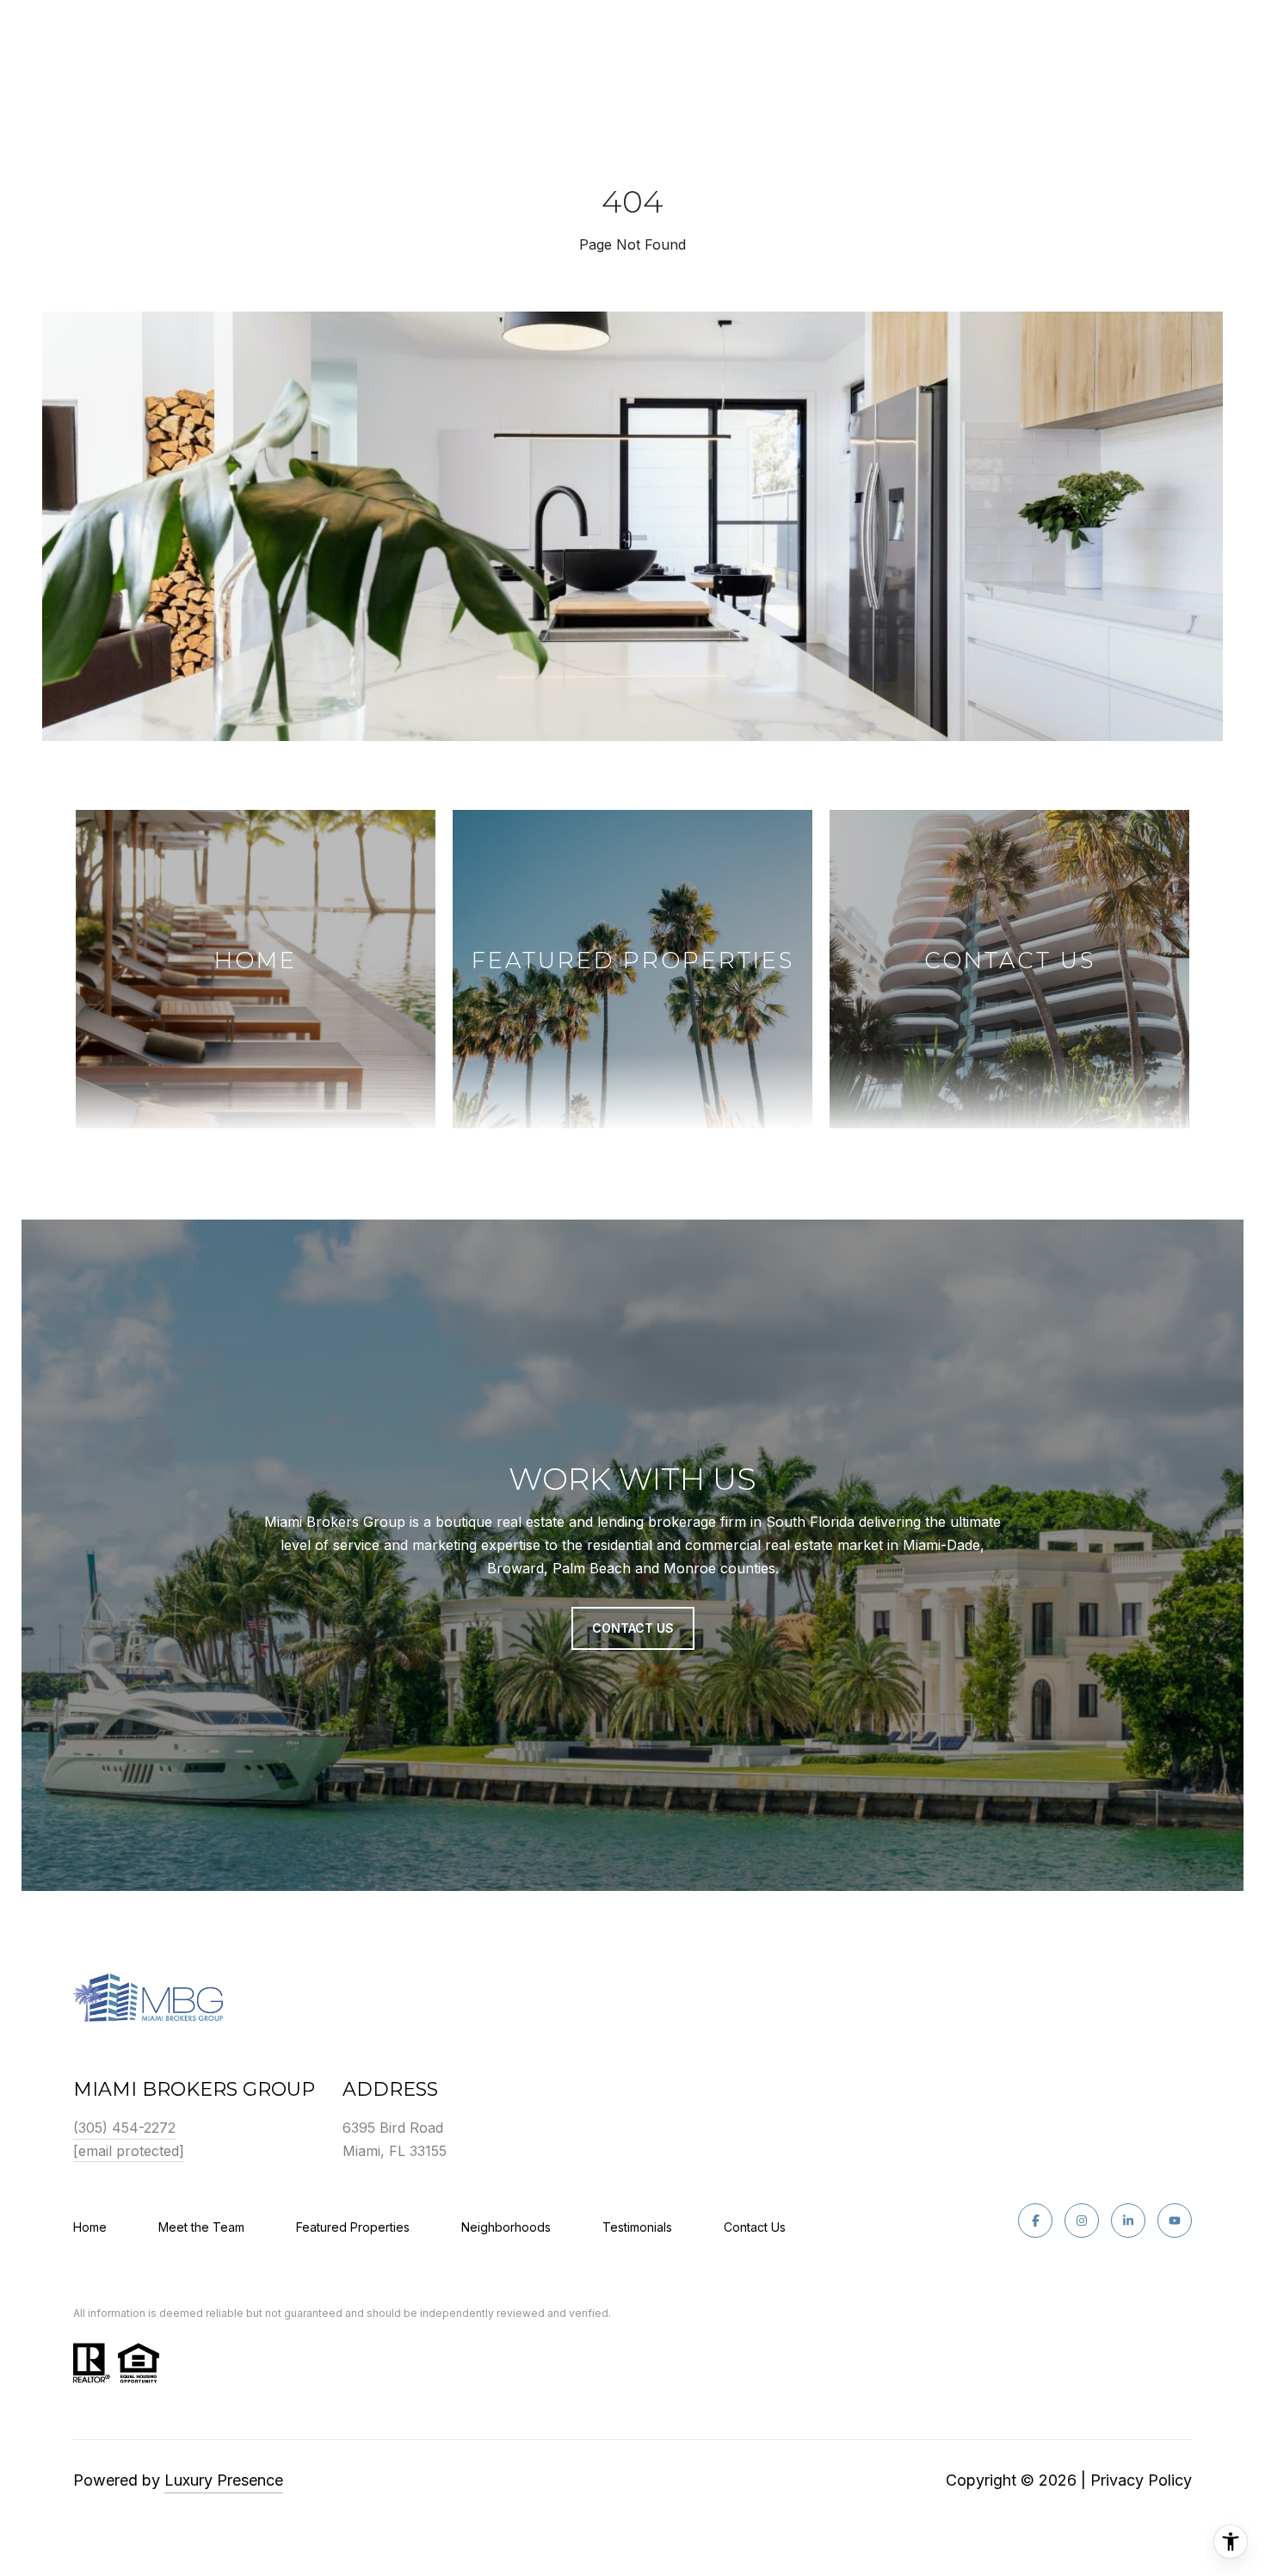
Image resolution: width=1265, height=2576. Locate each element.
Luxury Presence (224, 2480)
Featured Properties (353, 2227)
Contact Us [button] (633, 1628)
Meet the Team (201, 2227)
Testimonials (637, 2227)
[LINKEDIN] (1128, 2221)
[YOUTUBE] (1175, 2221)
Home (90, 2227)
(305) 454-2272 (124, 2128)
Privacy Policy (1141, 2480)
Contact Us (755, 2227)
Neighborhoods (506, 2227)
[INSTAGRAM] (1082, 2221)
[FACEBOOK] (1035, 2221)
